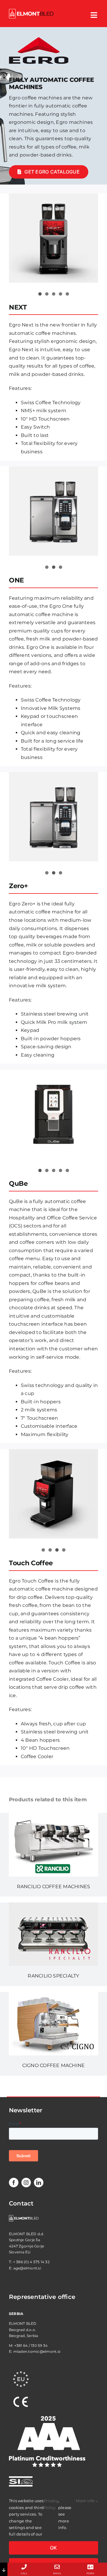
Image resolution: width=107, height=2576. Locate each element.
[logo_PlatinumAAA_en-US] (47, 2418)
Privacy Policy (51, 2504)
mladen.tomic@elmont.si (37, 2351)
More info (86, 2501)
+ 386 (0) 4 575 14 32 (31, 2262)
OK (53, 2548)
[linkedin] (39, 2183)
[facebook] (14, 2183)
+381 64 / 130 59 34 (31, 2345)
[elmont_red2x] (31, 11)
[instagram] (26, 2183)
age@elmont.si (27, 2268)
